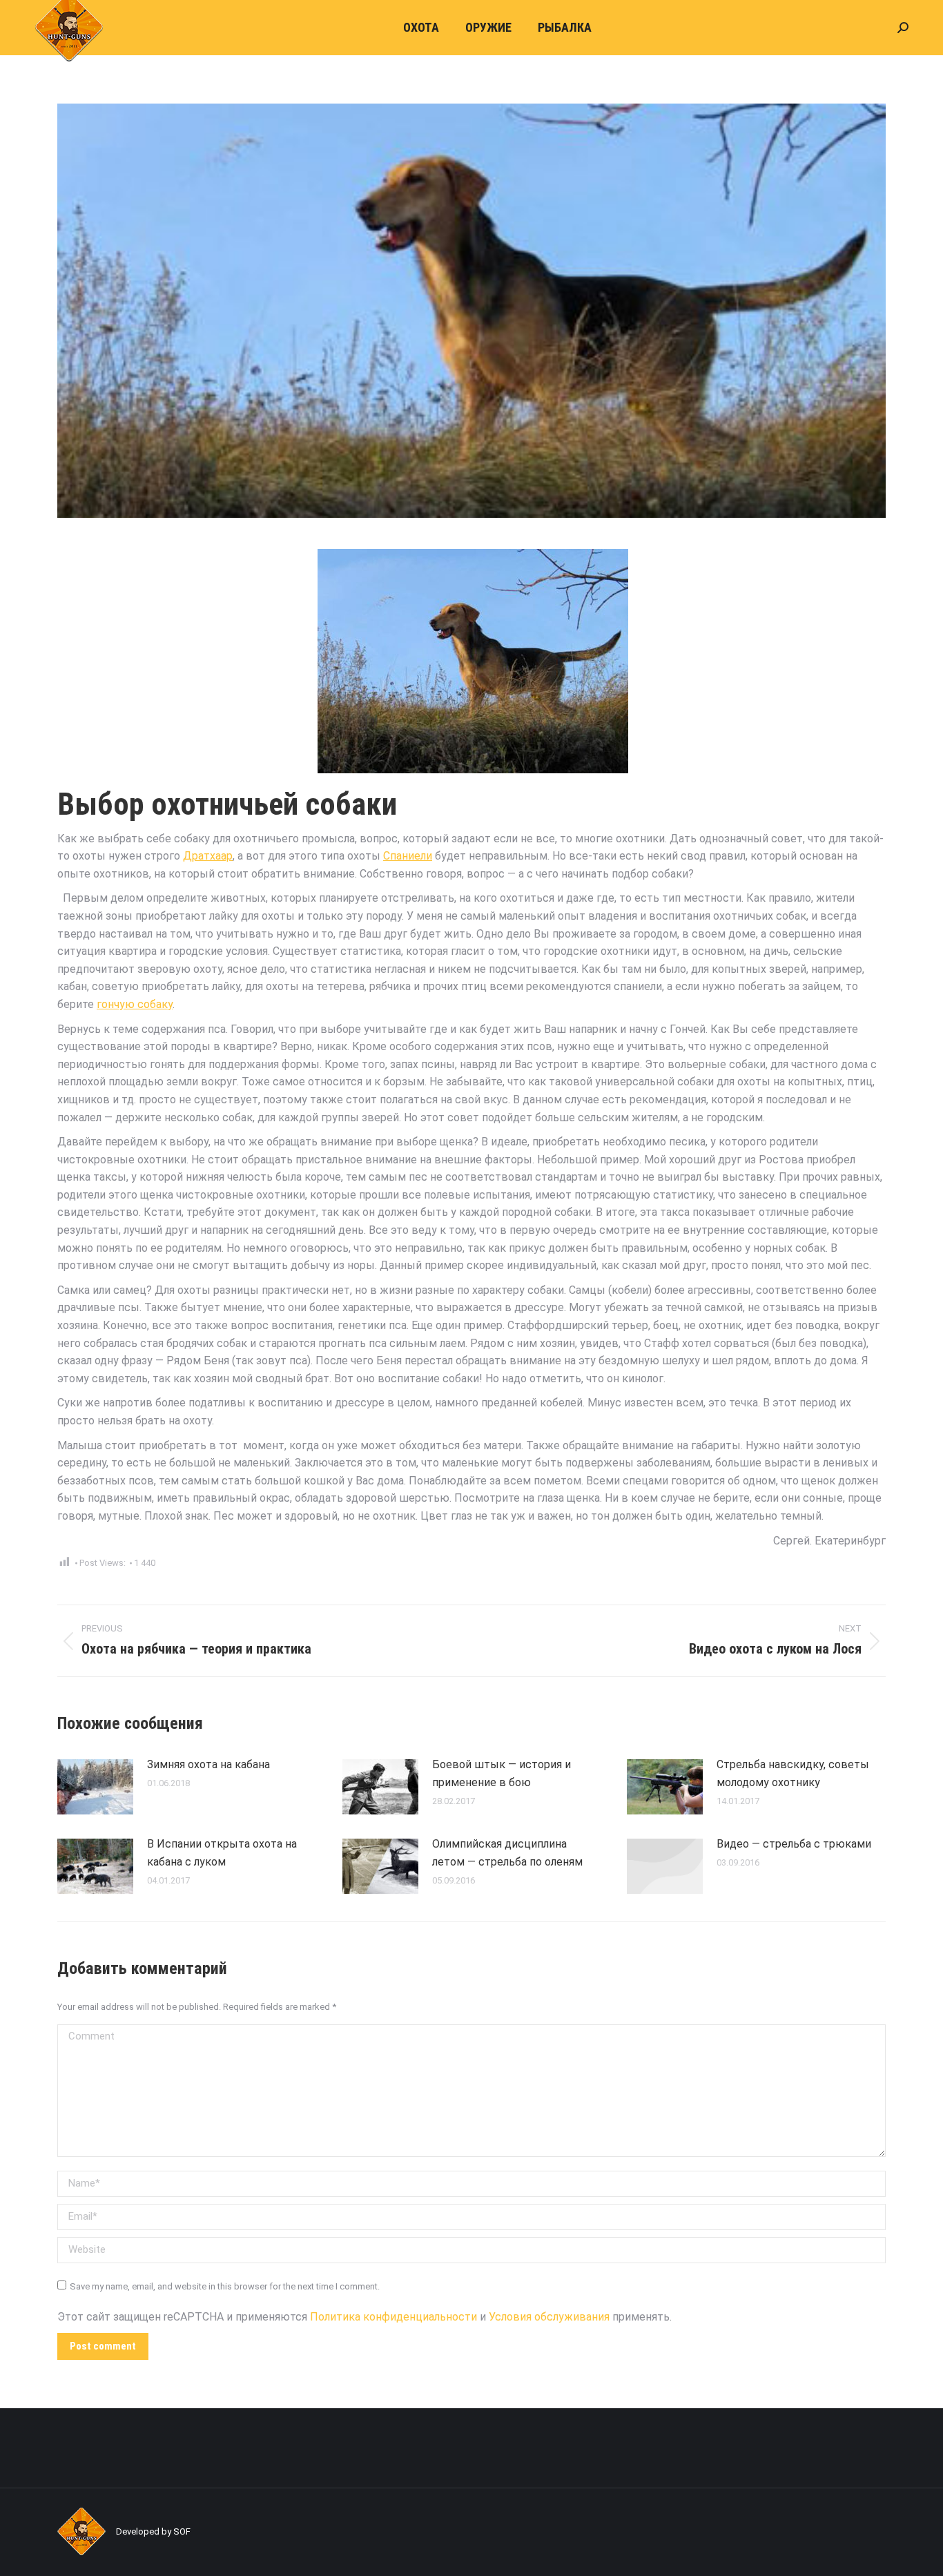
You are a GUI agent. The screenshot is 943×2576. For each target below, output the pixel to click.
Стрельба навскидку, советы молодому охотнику (793, 1773)
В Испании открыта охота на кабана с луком (222, 1853)
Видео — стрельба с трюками (794, 1844)
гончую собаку (135, 1004)
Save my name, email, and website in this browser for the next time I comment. (225, 2286)
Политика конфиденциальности (393, 2317)
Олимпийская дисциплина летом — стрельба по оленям (507, 1853)
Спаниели (408, 856)
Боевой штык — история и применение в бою (502, 1773)
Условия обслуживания (549, 2317)
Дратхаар (208, 856)
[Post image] (95, 1787)
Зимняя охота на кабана (208, 1764)
